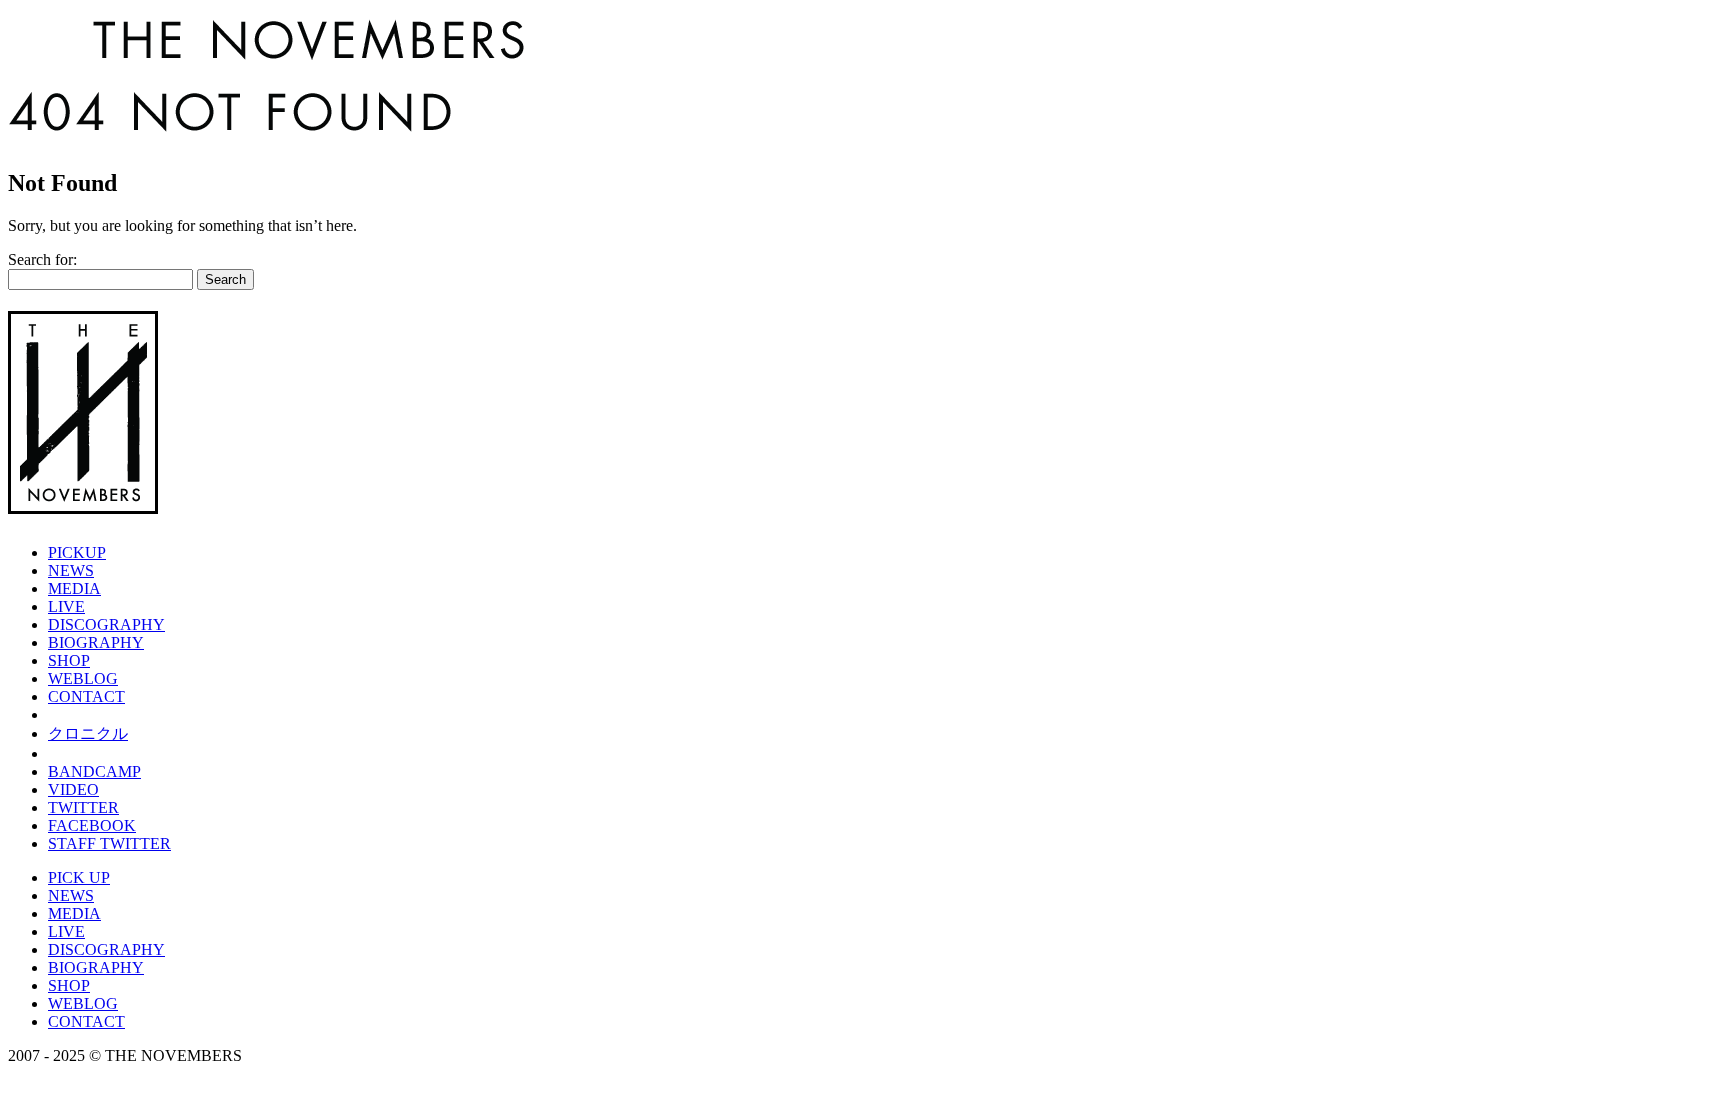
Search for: (42, 259)
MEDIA (74, 588)
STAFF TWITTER (109, 843)
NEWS (71, 570)
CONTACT (86, 696)
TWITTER (83, 807)
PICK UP (79, 877)
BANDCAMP (94, 771)
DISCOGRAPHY (106, 624)
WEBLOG (83, 678)
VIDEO (73, 789)
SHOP (69, 660)
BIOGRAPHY (96, 642)
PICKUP (77, 552)
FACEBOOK (92, 825)
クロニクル (88, 733)
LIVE (66, 606)
